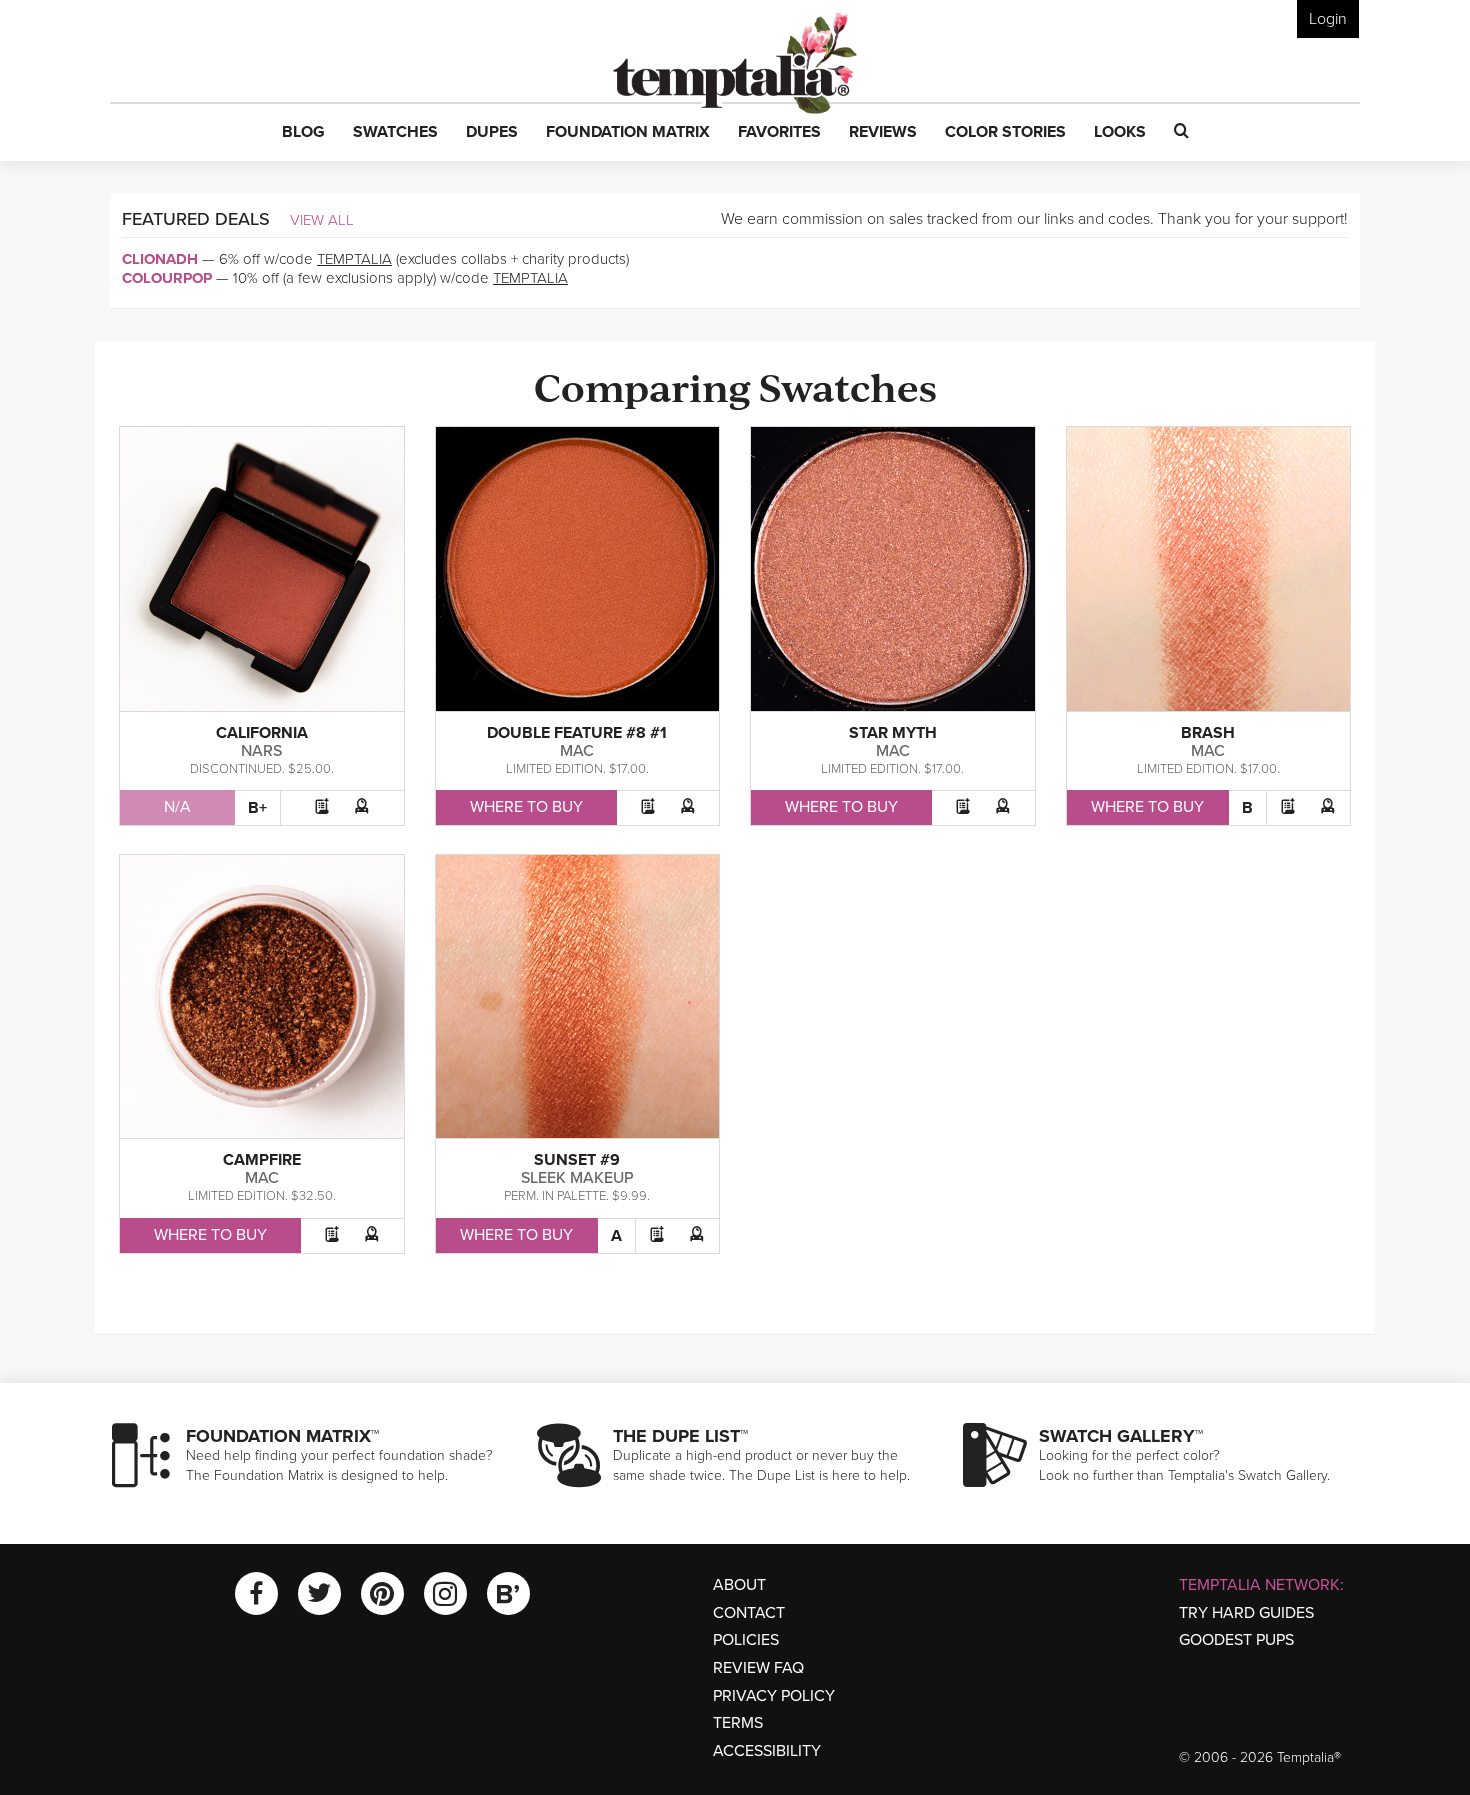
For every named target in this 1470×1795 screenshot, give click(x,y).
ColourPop (167, 278)
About (739, 1585)
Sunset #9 (577, 1160)
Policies (746, 1640)
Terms (738, 1723)
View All (322, 220)
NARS (261, 751)
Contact (749, 1613)
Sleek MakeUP (577, 1178)
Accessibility (767, 1751)
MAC (577, 751)
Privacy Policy (774, 1696)
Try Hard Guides (1246, 1613)
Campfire (262, 1160)
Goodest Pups (1236, 1640)
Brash (1208, 733)
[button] (303, 133)
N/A (177, 807)
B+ (257, 808)
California (262, 733)
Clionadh (160, 259)
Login (1328, 19)
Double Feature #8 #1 (577, 733)
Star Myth (893, 733)
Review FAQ (758, 1668)
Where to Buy (526, 807)
